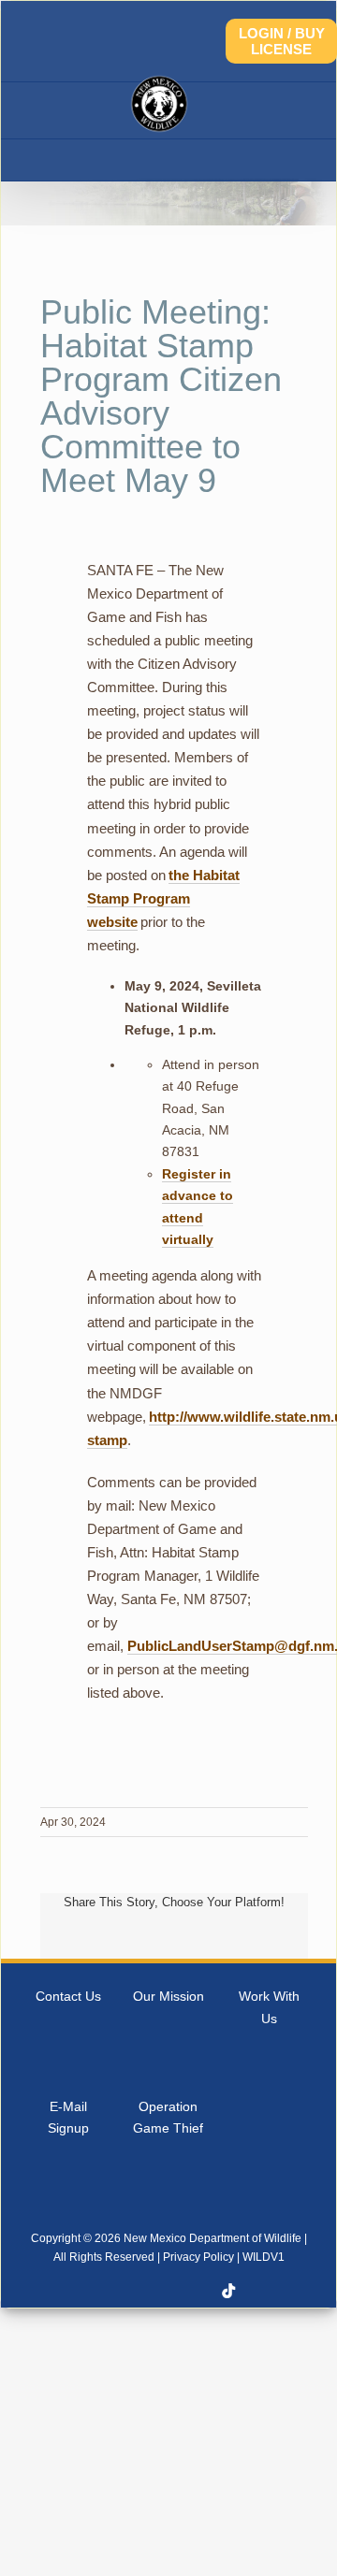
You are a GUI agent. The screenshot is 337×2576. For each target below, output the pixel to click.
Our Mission (168, 1996)
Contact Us (68, 1996)
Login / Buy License (282, 41)
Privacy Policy (198, 2257)
